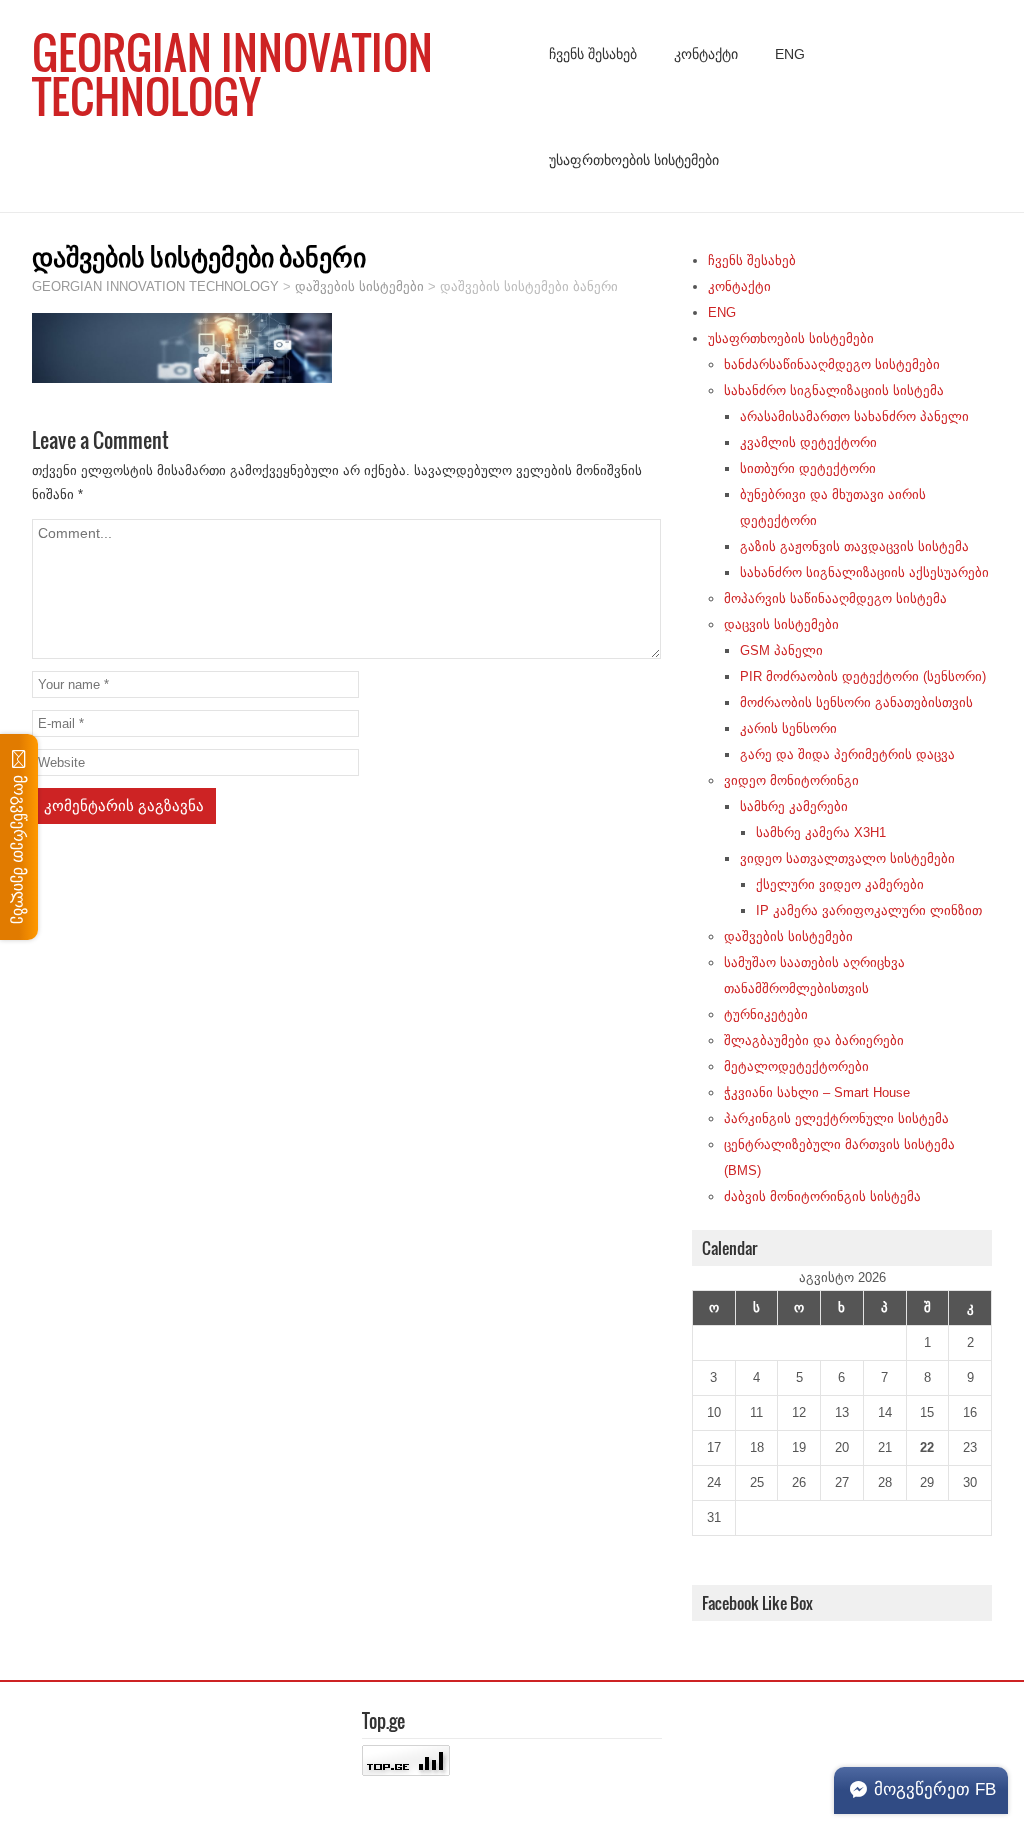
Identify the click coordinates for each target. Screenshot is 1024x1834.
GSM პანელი (781, 650)
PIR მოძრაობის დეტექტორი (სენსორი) (863, 676)
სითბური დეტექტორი (808, 468)
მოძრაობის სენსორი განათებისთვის (856, 702)
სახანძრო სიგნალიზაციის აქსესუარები (864, 572)
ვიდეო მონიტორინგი (791, 780)
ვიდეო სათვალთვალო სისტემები (847, 858)
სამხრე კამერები (794, 806)
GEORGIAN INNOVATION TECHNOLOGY (232, 74)
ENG (790, 54)
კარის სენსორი (788, 728)
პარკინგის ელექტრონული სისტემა (836, 1118)
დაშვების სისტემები (788, 936)
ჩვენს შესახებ (593, 54)
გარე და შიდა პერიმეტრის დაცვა (847, 754)
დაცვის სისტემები (781, 624)
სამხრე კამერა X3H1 (821, 832)
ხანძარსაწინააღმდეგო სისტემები (832, 364)
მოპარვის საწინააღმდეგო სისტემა (835, 598)
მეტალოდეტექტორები (796, 1066)
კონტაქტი (706, 54)
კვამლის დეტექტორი (808, 442)
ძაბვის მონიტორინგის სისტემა (822, 1196)
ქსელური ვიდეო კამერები (840, 884)
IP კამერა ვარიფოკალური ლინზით (869, 910)
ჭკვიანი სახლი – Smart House (817, 1092)
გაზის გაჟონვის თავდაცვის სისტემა (854, 546)
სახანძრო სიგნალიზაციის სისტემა (834, 390)
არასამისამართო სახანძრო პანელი (854, 416)
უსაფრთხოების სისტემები (634, 160)
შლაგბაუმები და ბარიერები (814, 1040)
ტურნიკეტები (766, 1014)
